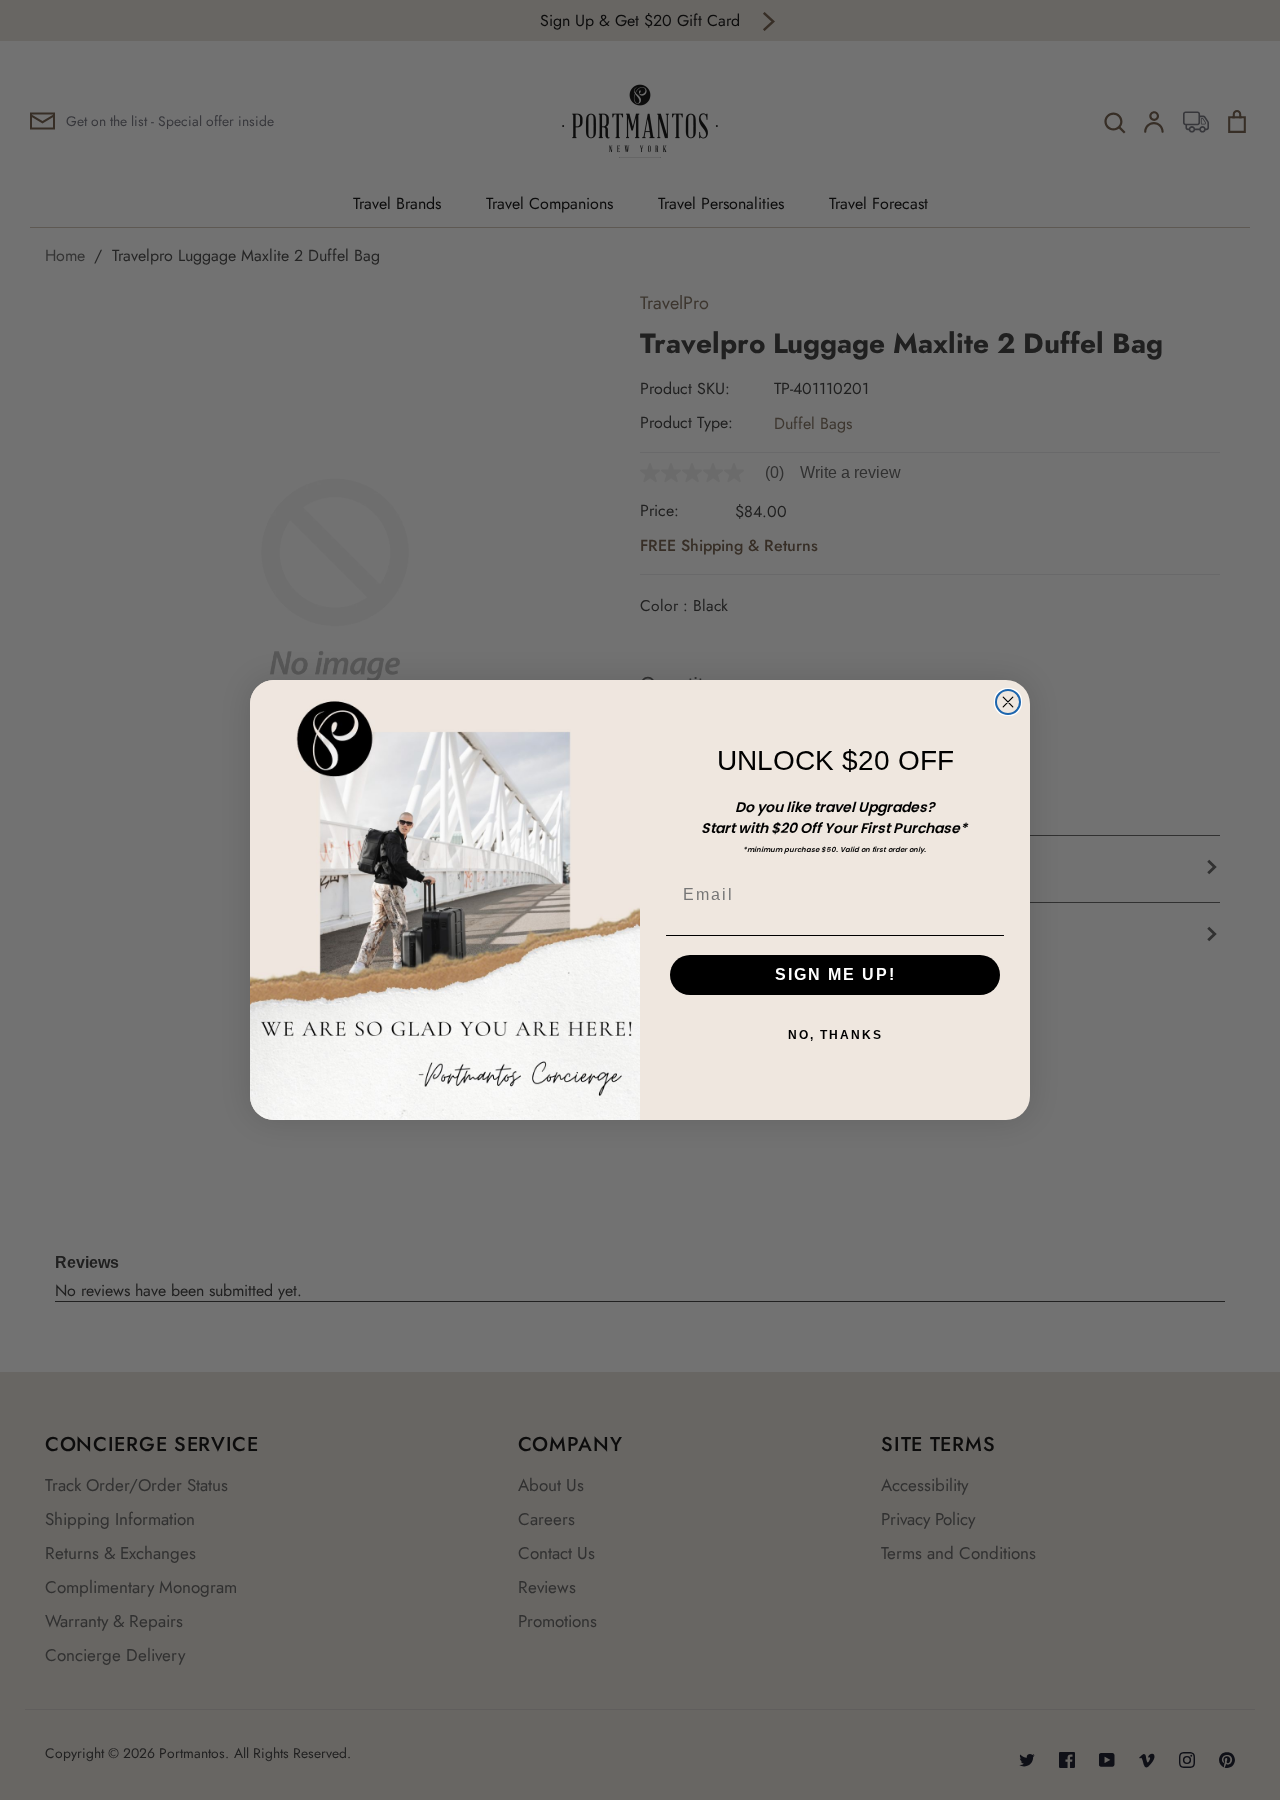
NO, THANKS (835, 1035)
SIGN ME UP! (835, 974)
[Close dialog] (1008, 702)
